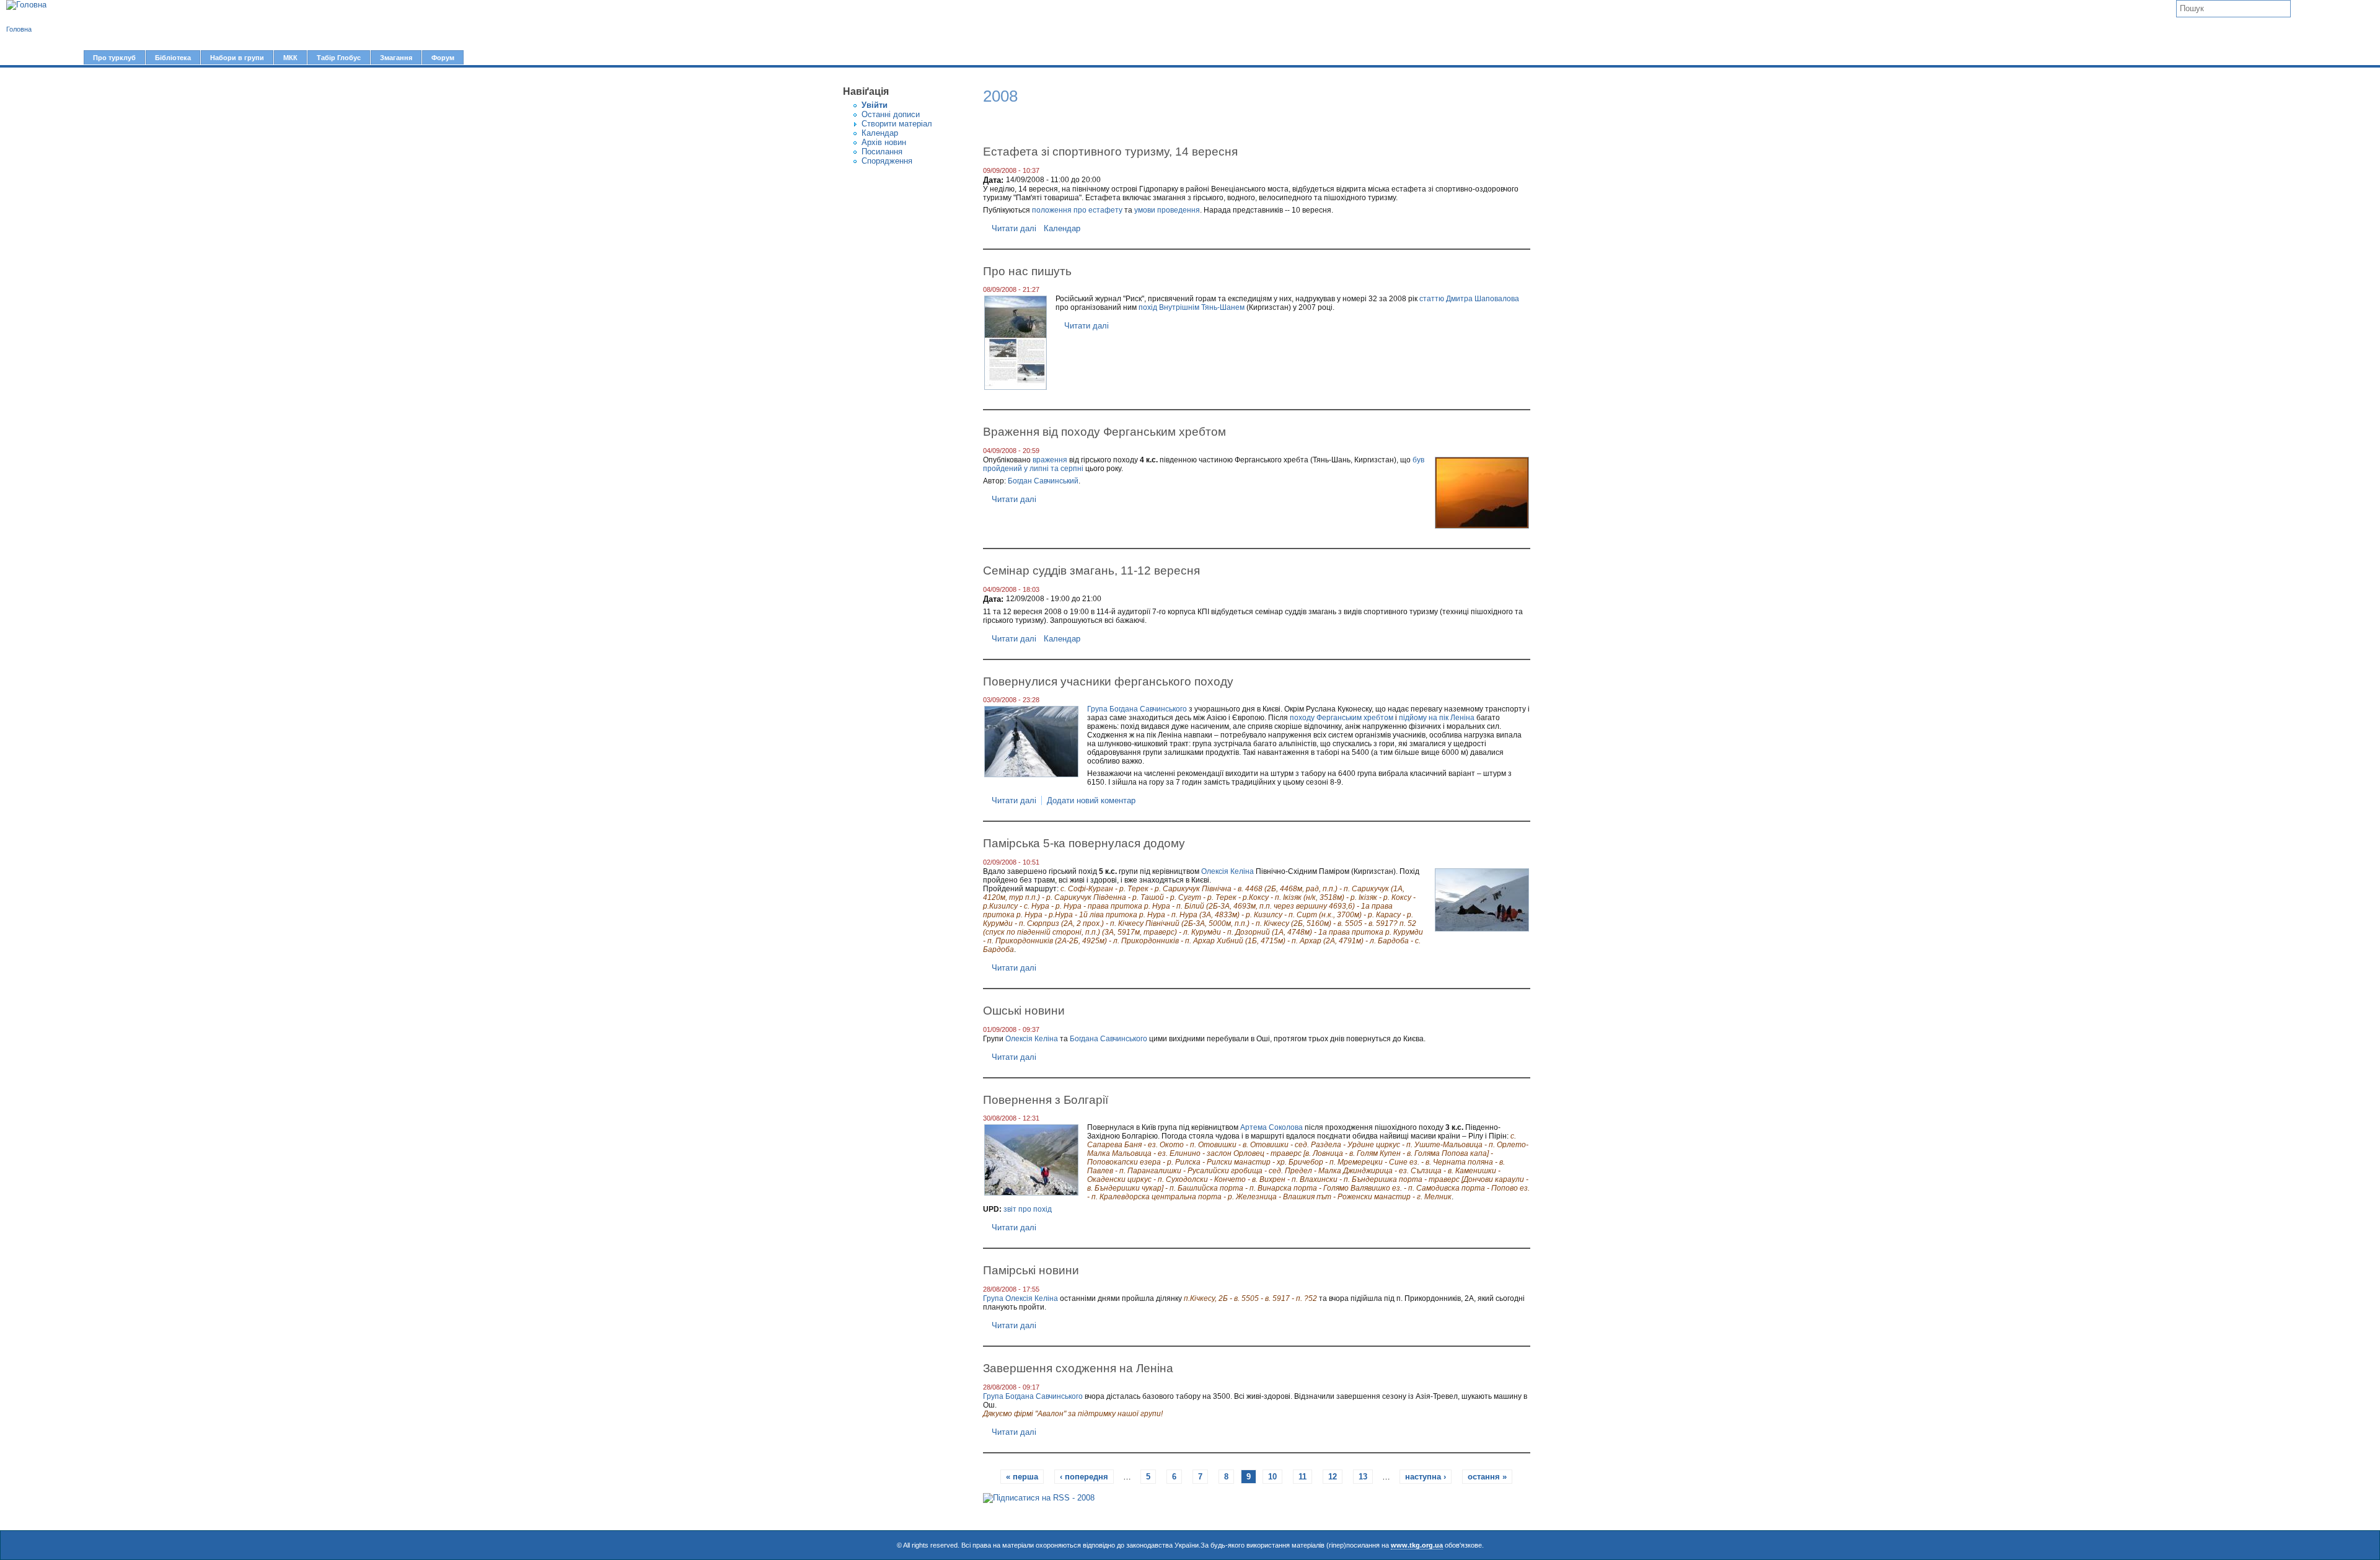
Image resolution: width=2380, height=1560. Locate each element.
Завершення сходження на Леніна (1078, 1368)
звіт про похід (1028, 1209)
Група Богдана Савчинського (1137, 709)
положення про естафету (1077, 210)
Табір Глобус (339, 58)
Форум (443, 58)
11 (1302, 1477)
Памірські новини (1031, 1270)
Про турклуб (114, 58)
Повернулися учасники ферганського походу (1108, 681)
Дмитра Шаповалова (1483, 299)
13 (1363, 1477)
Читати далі (1014, 228)
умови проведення (1167, 210)
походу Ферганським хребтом (1342, 718)
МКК (290, 58)
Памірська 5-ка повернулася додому (1084, 843)
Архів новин (884, 142)
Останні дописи (891, 114)
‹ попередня (1084, 1477)
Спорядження (887, 161)
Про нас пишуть (1027, 271)
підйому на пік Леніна (1437, 718)
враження (1050, 460)
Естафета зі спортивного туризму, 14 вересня (1110, 151)
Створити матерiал (897, 124)
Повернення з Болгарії (1046, 1099)
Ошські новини (1024, 1010)
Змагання (396, 58)
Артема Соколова (1272, 1127)
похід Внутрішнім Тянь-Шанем (1192, 307)
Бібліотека (173, 58)
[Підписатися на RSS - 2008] (1039, 1498)
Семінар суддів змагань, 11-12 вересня (1091, 570)
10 (1272, 1477)
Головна (19, 29)
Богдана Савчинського (1108, 1039)
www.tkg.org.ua (1417, 1545)
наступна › (1426, 1477)
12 (1333, 1477)
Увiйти (875, 105)
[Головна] (26, 5)
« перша (1022, 1477)
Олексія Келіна (1227, 871)
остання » (1487, 1477)
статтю (1432, 299)
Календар (880, 133)
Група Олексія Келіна (1020, 1298)
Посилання (882, 152)
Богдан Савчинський (1043, 481)
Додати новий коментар (1091, 800)
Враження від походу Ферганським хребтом (1104, 431)
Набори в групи (237, 58)
